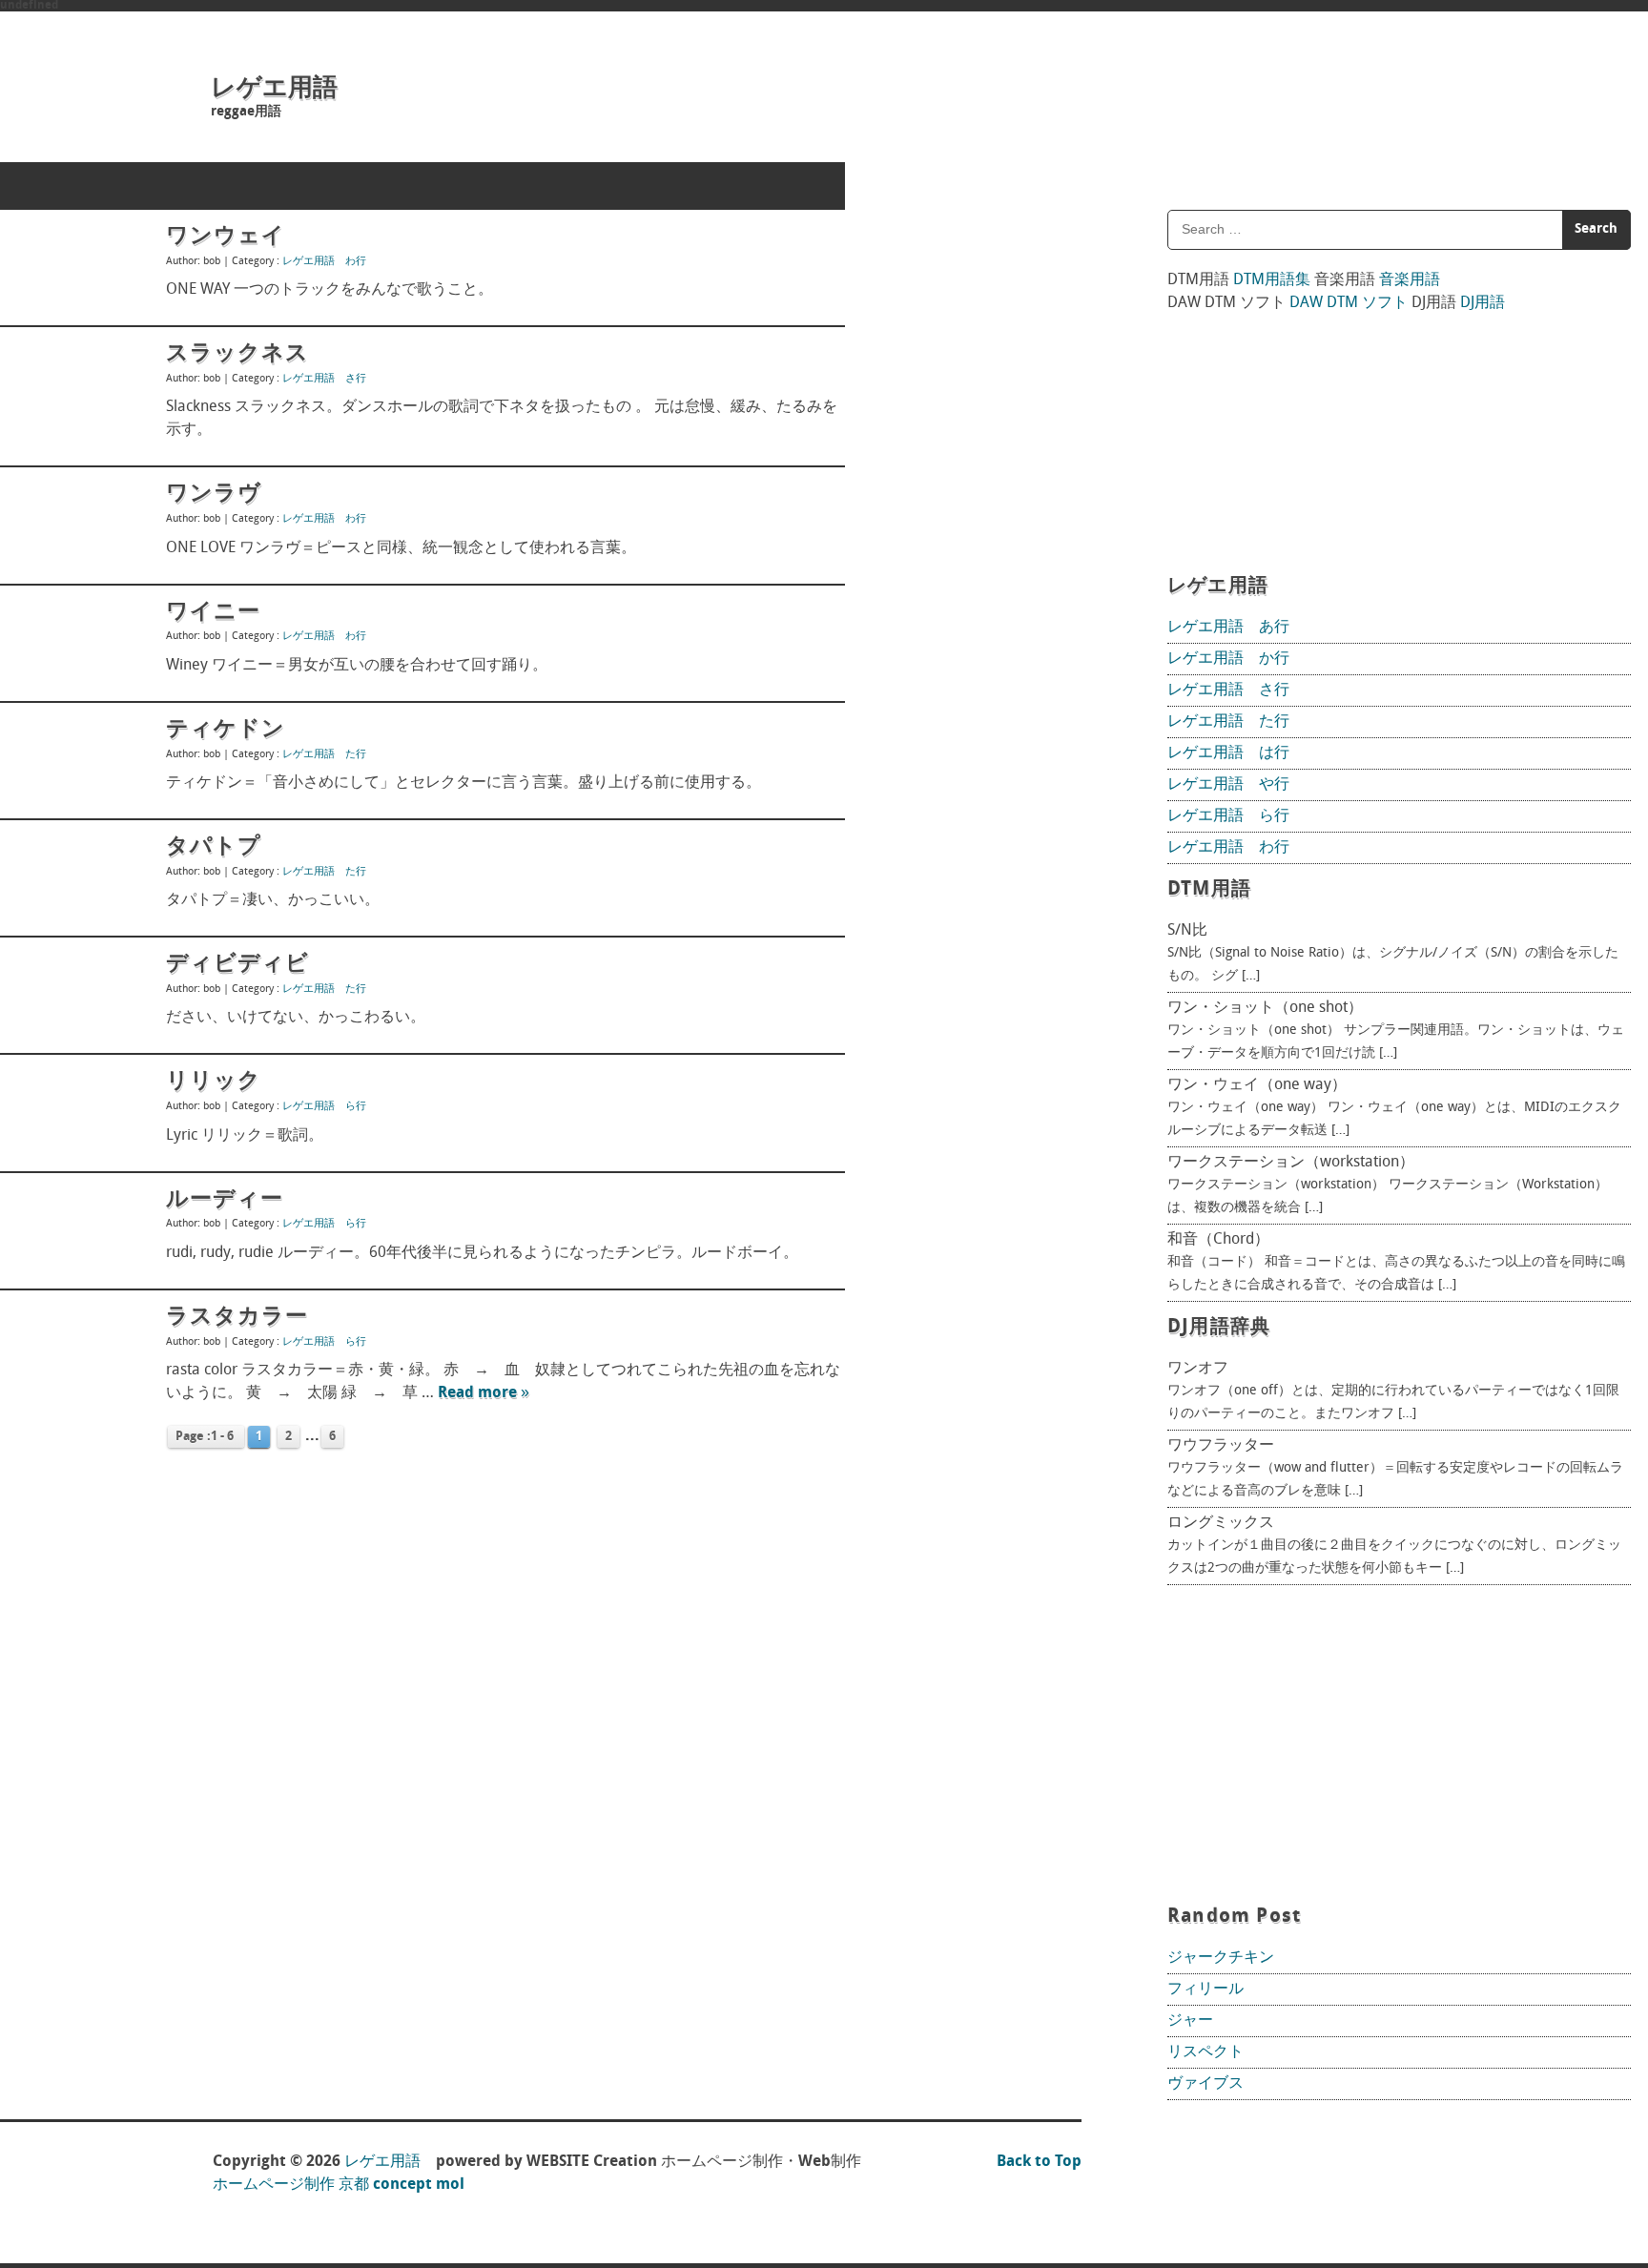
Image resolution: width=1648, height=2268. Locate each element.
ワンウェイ (226, 237)
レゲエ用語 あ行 (1228, 628)
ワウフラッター (1221, 1446)
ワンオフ (1198, 1369)
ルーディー (225, 1200)
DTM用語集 (1272, 280)
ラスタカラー (237, 1317)
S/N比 (1187, 931)
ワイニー (213, 612)
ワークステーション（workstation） (1291, 1163)
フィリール (1205, 1990)
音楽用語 (1410, 280)
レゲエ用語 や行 (1228, 785)
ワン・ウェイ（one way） (1257, 1085)
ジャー (1190, 2021)
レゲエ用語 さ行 (324, 379)
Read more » (484, 1393)
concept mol (419, 2185)
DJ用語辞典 (1219, 1328)
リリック (214, 1082)
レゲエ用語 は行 (1228, 753)
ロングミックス (1221, 1523)
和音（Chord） (1218, 1240)
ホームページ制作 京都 (291, 2185)
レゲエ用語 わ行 (324, 262)
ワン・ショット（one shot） (1265, 1008)
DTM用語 (1209, 890)
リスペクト (1205, 2052)
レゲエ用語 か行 (1228, 659)
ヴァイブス (1205, 2084)
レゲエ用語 (274, 89)
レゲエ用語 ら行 (324, 1107)
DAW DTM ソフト (1349, 303)
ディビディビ (237, 964)
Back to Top (1039, 2162)
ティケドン (226, 730)
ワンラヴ (214, 494)
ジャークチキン (1221, 1958)
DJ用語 (1483, 303)
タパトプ (214, 847)
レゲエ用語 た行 (324, 755)
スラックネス (237, 354)
